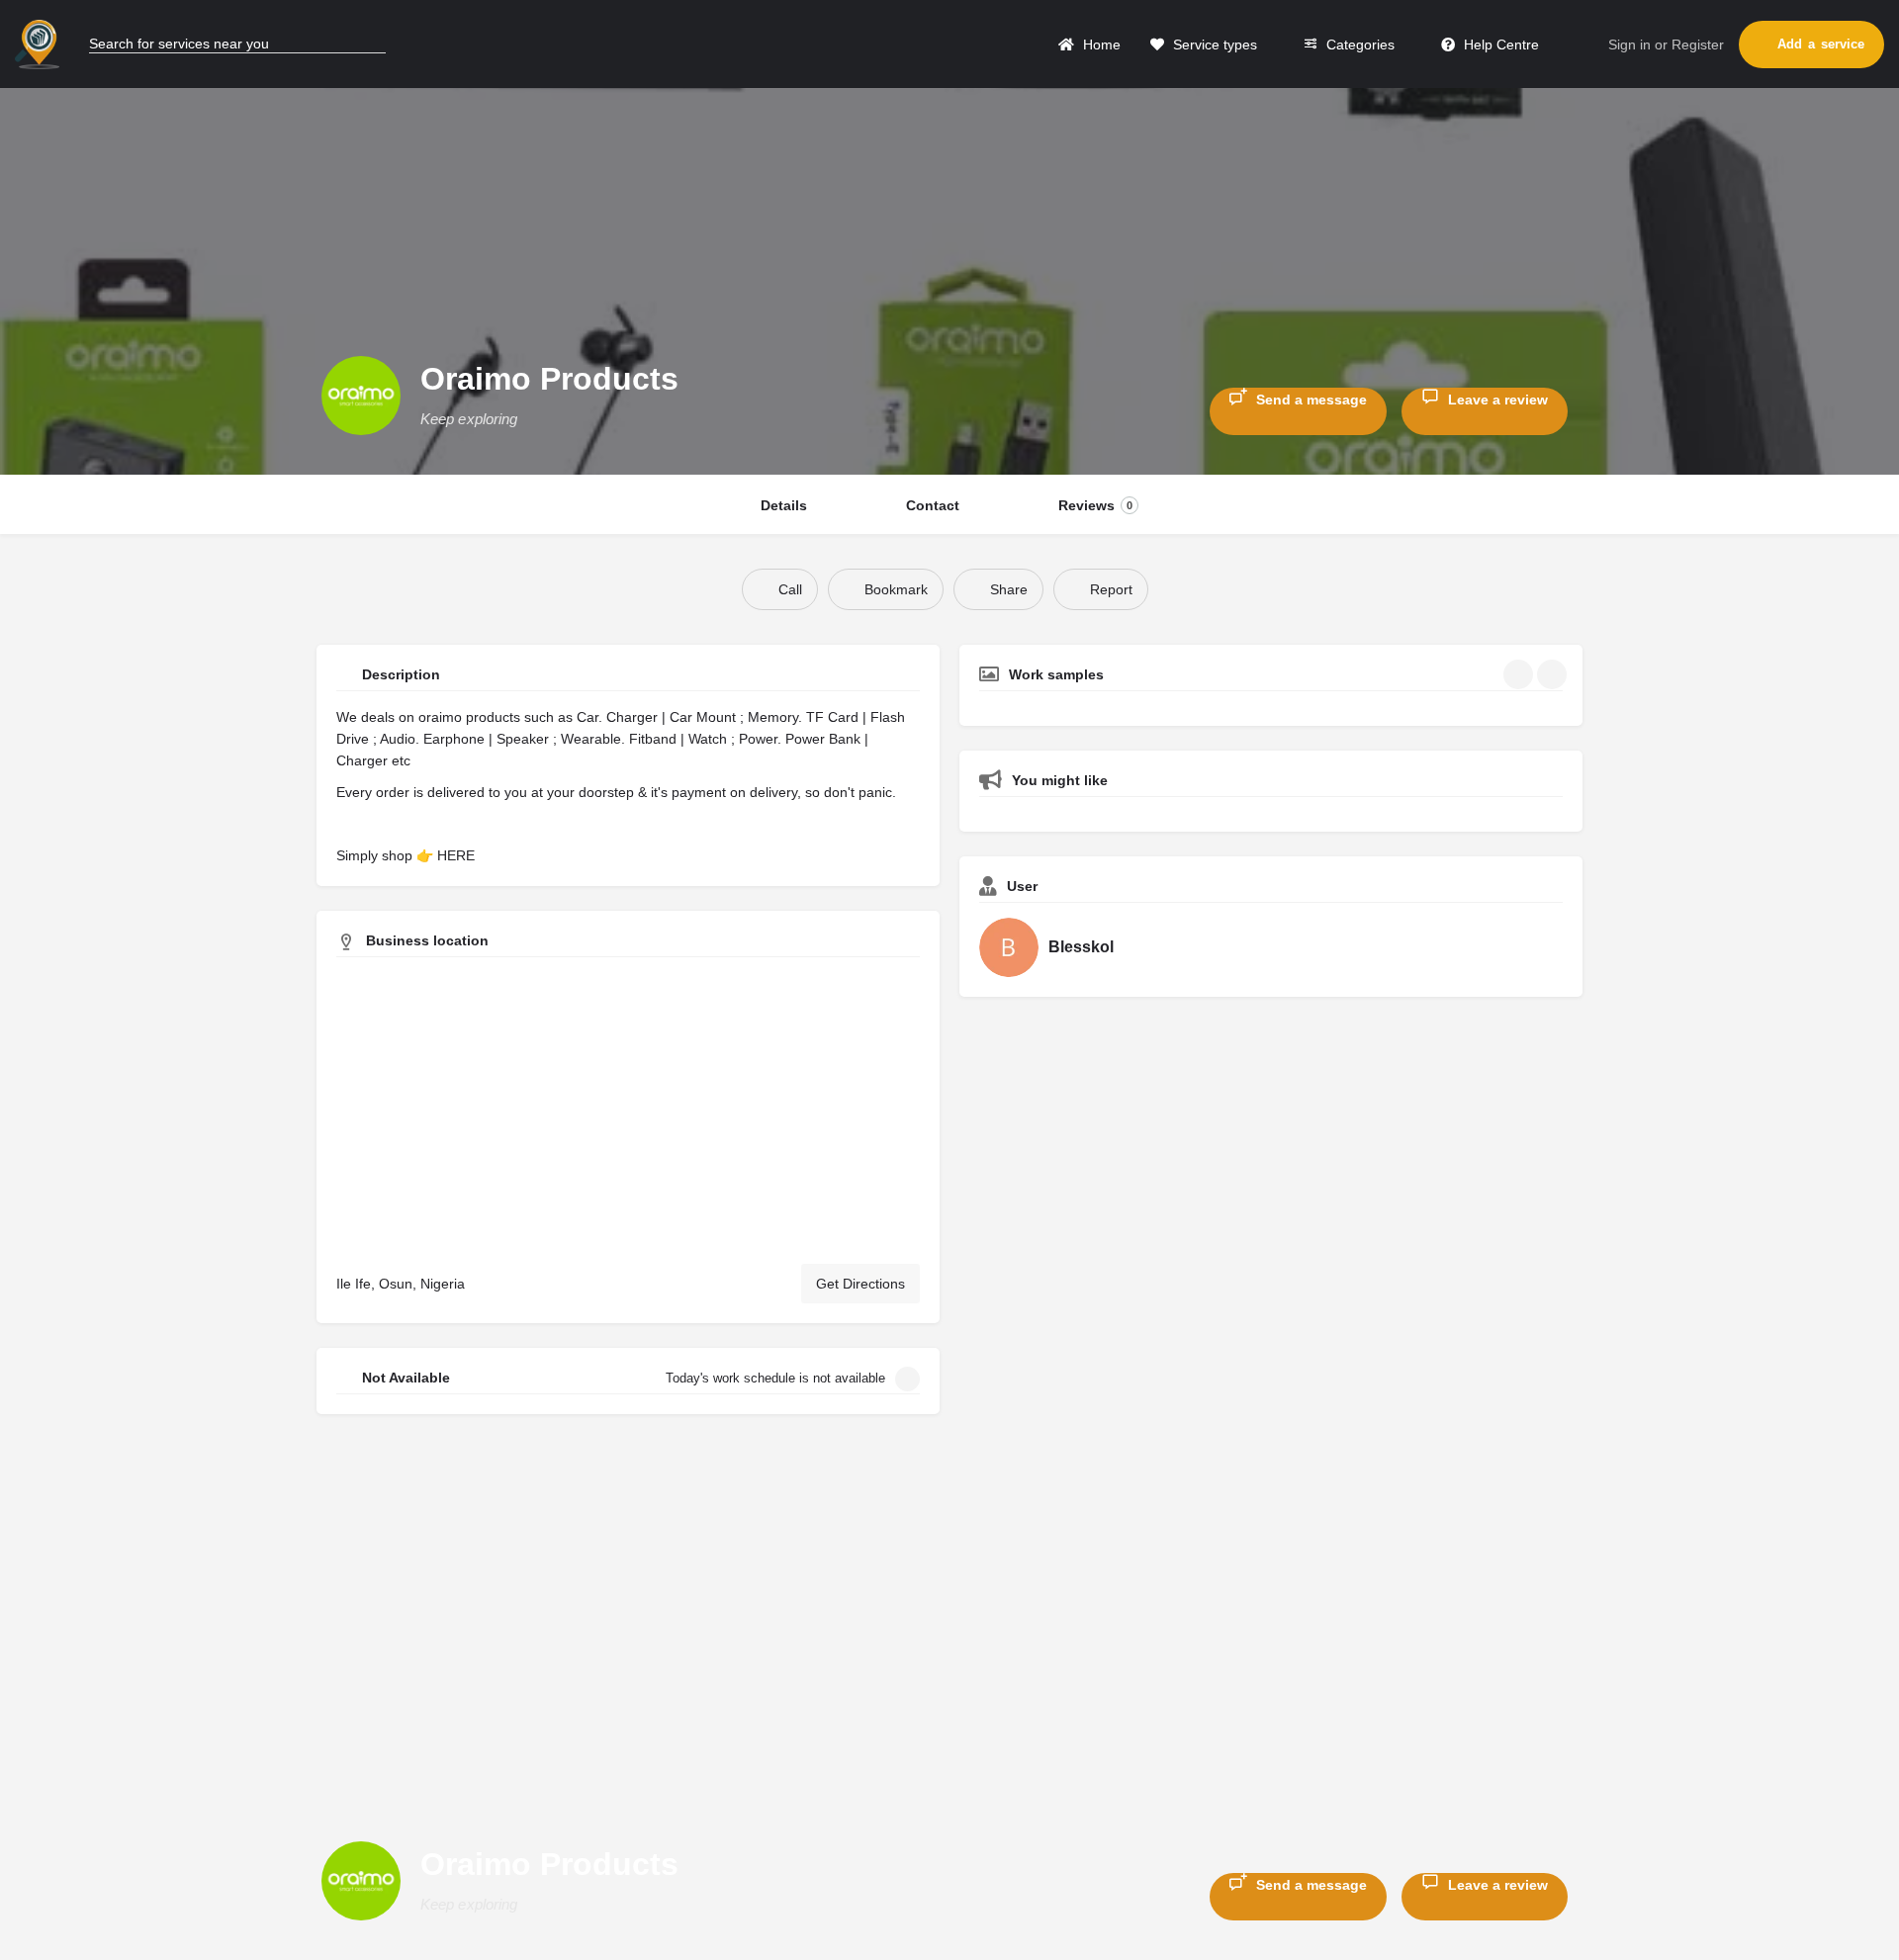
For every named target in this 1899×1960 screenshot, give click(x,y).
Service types (1213, 45)
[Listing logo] (361, 396)
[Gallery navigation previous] (1520, 674)
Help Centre (1499, 45)
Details (784, 505)
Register (1698, 45)
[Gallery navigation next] (1554, 674)
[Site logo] (40, 43)
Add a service (1821, 44)
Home (1100, 45)
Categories (1358, 45)
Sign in (1629, 45)
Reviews (1095, 505)
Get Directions (860, 1284)
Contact (933, 505)
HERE (456, 855)
